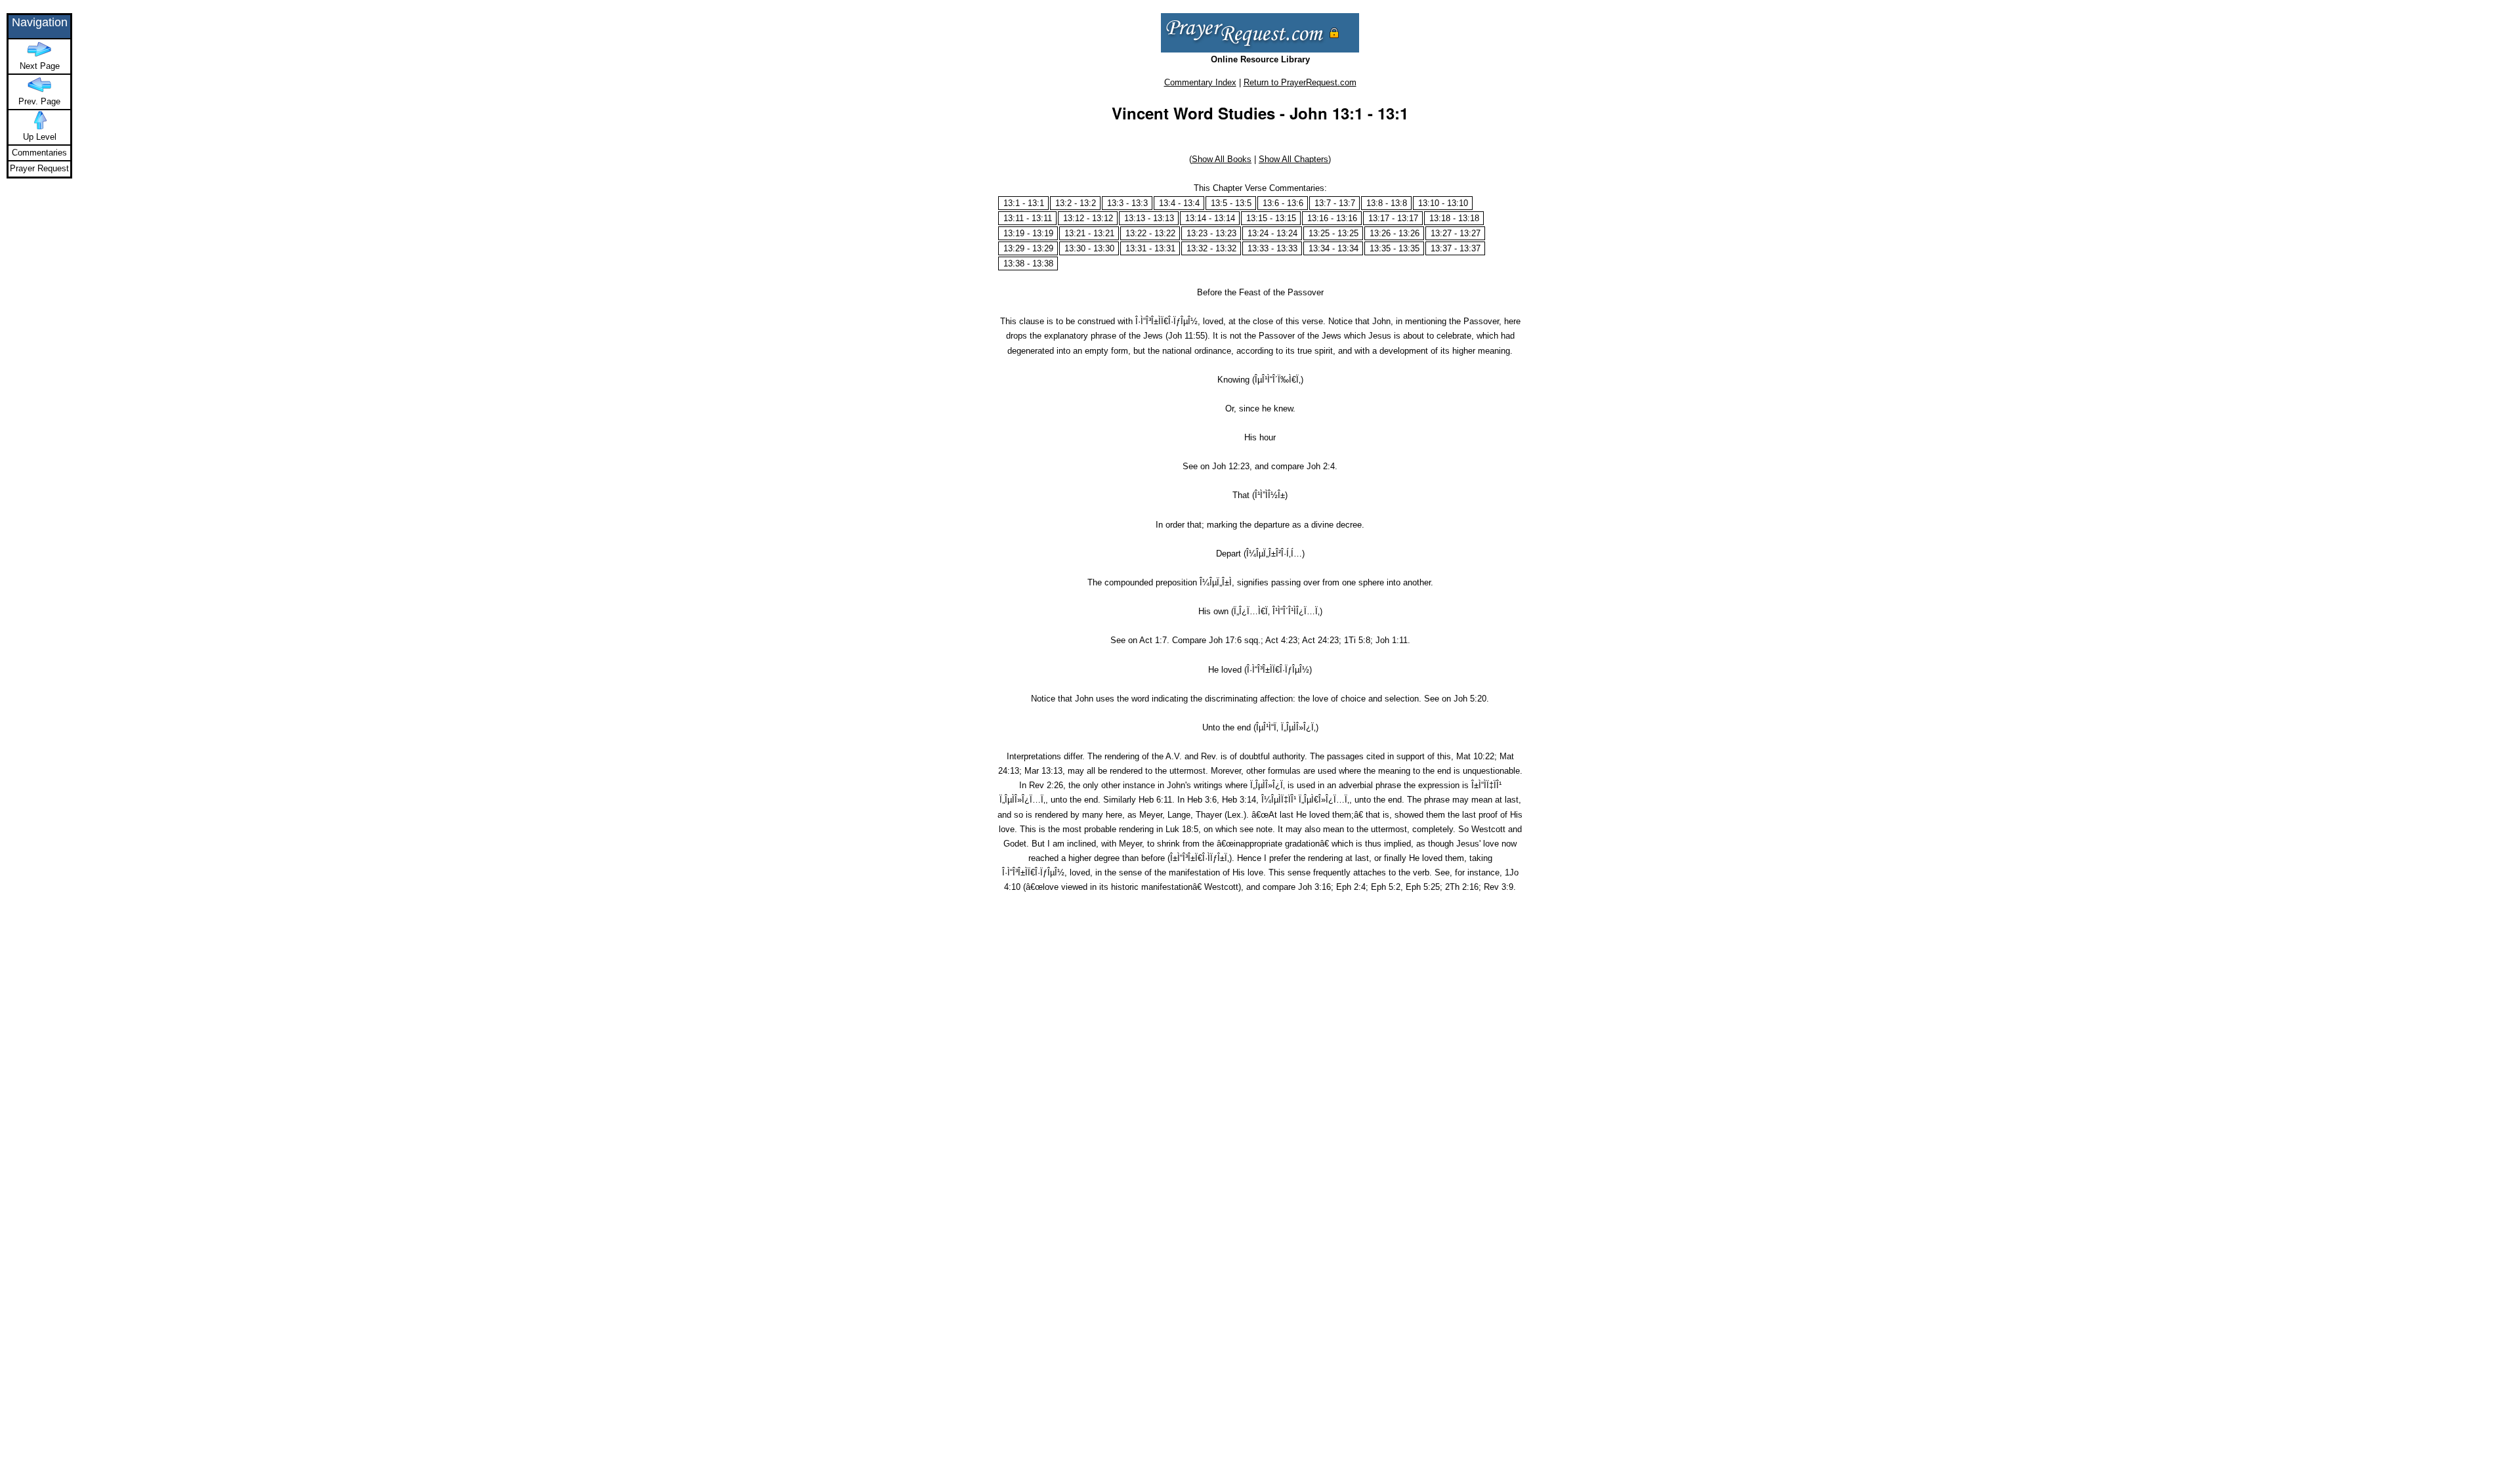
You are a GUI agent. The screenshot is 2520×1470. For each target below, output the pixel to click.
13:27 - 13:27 (1456, 233)
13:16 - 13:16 (1332, 218)
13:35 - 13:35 (1395, 248)
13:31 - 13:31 (1150, 248)
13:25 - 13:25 (1333, 233)
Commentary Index (1200, 82)
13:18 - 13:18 (1454, 218)
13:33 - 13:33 (1272, 248)
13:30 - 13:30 (1089, 248)
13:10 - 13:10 (1443, 203)
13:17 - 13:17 (1393, 218)
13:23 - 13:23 (1211, 233)
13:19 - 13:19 (1028, 233)
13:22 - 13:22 (1150, 233)
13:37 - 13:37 (1456, 248)
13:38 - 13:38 (1028, 263)
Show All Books (1222, 159)
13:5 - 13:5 (1231, 203)
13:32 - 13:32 (1211, 248)
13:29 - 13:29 (1028, 248)
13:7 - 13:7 (1335, 203)
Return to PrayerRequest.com (1300, 82)
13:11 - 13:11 (1028, 218)
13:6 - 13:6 (1283, 203)
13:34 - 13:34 (1333, 248)
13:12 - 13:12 (1088, 218)
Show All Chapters (1293, 159)
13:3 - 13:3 (1127, 203)
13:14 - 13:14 (1210, 218)
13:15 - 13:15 (1271, 218)
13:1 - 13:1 (1024, 203)
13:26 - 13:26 (1395, 233)
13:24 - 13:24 (1272, 233)
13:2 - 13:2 (1076, 203)
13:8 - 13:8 (1387, 203)
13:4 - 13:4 (1179, 203)
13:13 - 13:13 (1149, 218)
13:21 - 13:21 (1089, 233)
